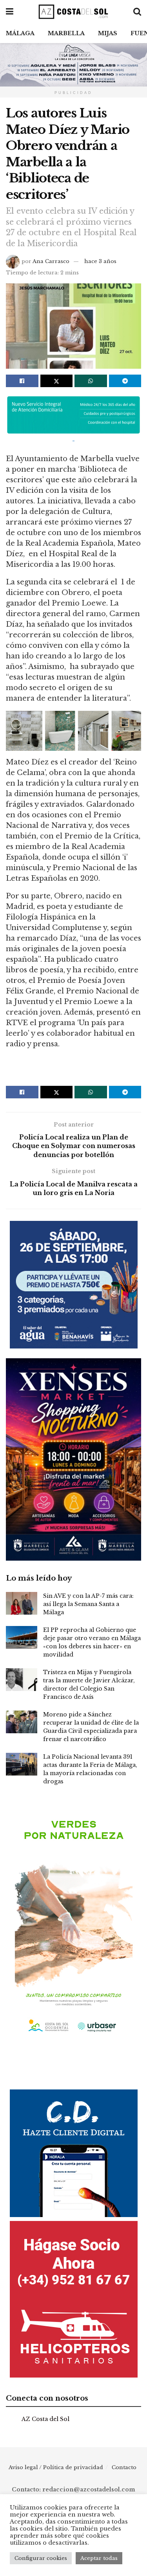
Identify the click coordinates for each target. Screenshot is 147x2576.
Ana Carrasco (51, 261)
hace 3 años (100, 261)
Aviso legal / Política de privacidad (56, 2467)
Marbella (66, 33)
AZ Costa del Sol (45, 2419)
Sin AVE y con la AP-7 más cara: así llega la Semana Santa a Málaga (88, 1604)
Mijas (108, 33)
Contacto (124, 2467)
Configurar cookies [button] (41, 2558)
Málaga (20, 33)
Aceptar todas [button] (99, 2558)
